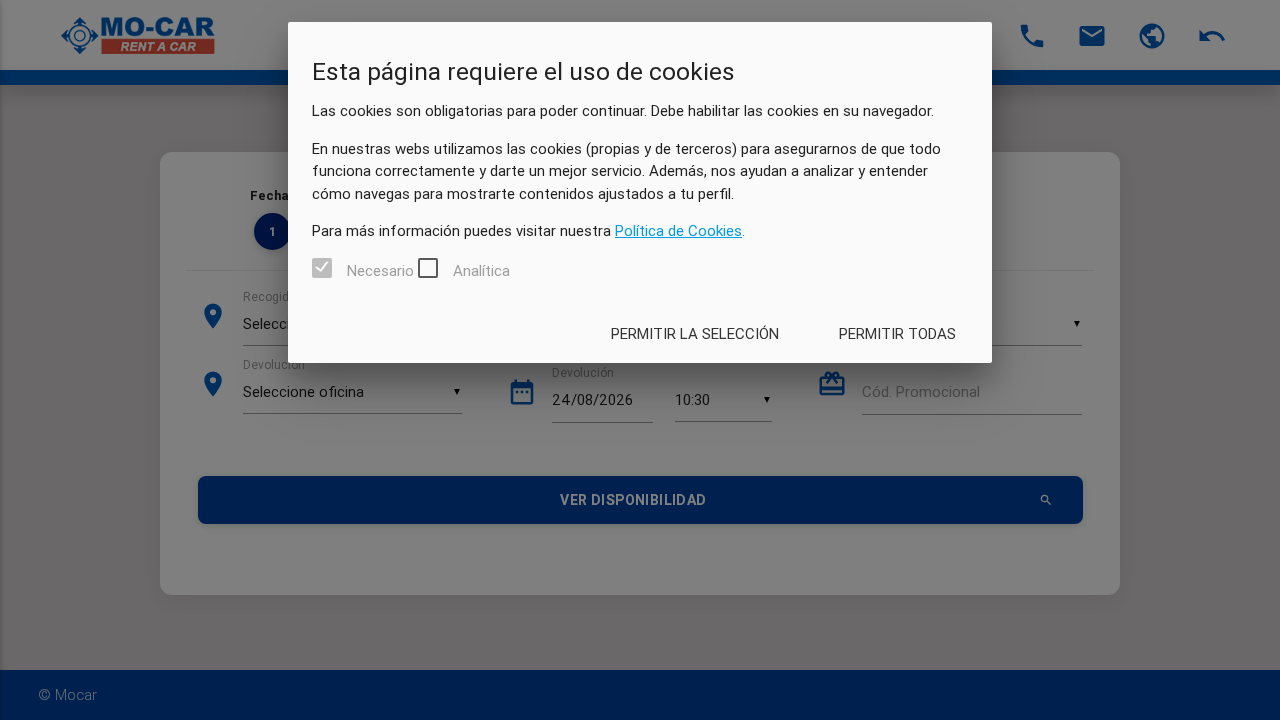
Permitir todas (897, 333)
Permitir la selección (695, 333)
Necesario (380, 269)
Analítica (481, 269)
